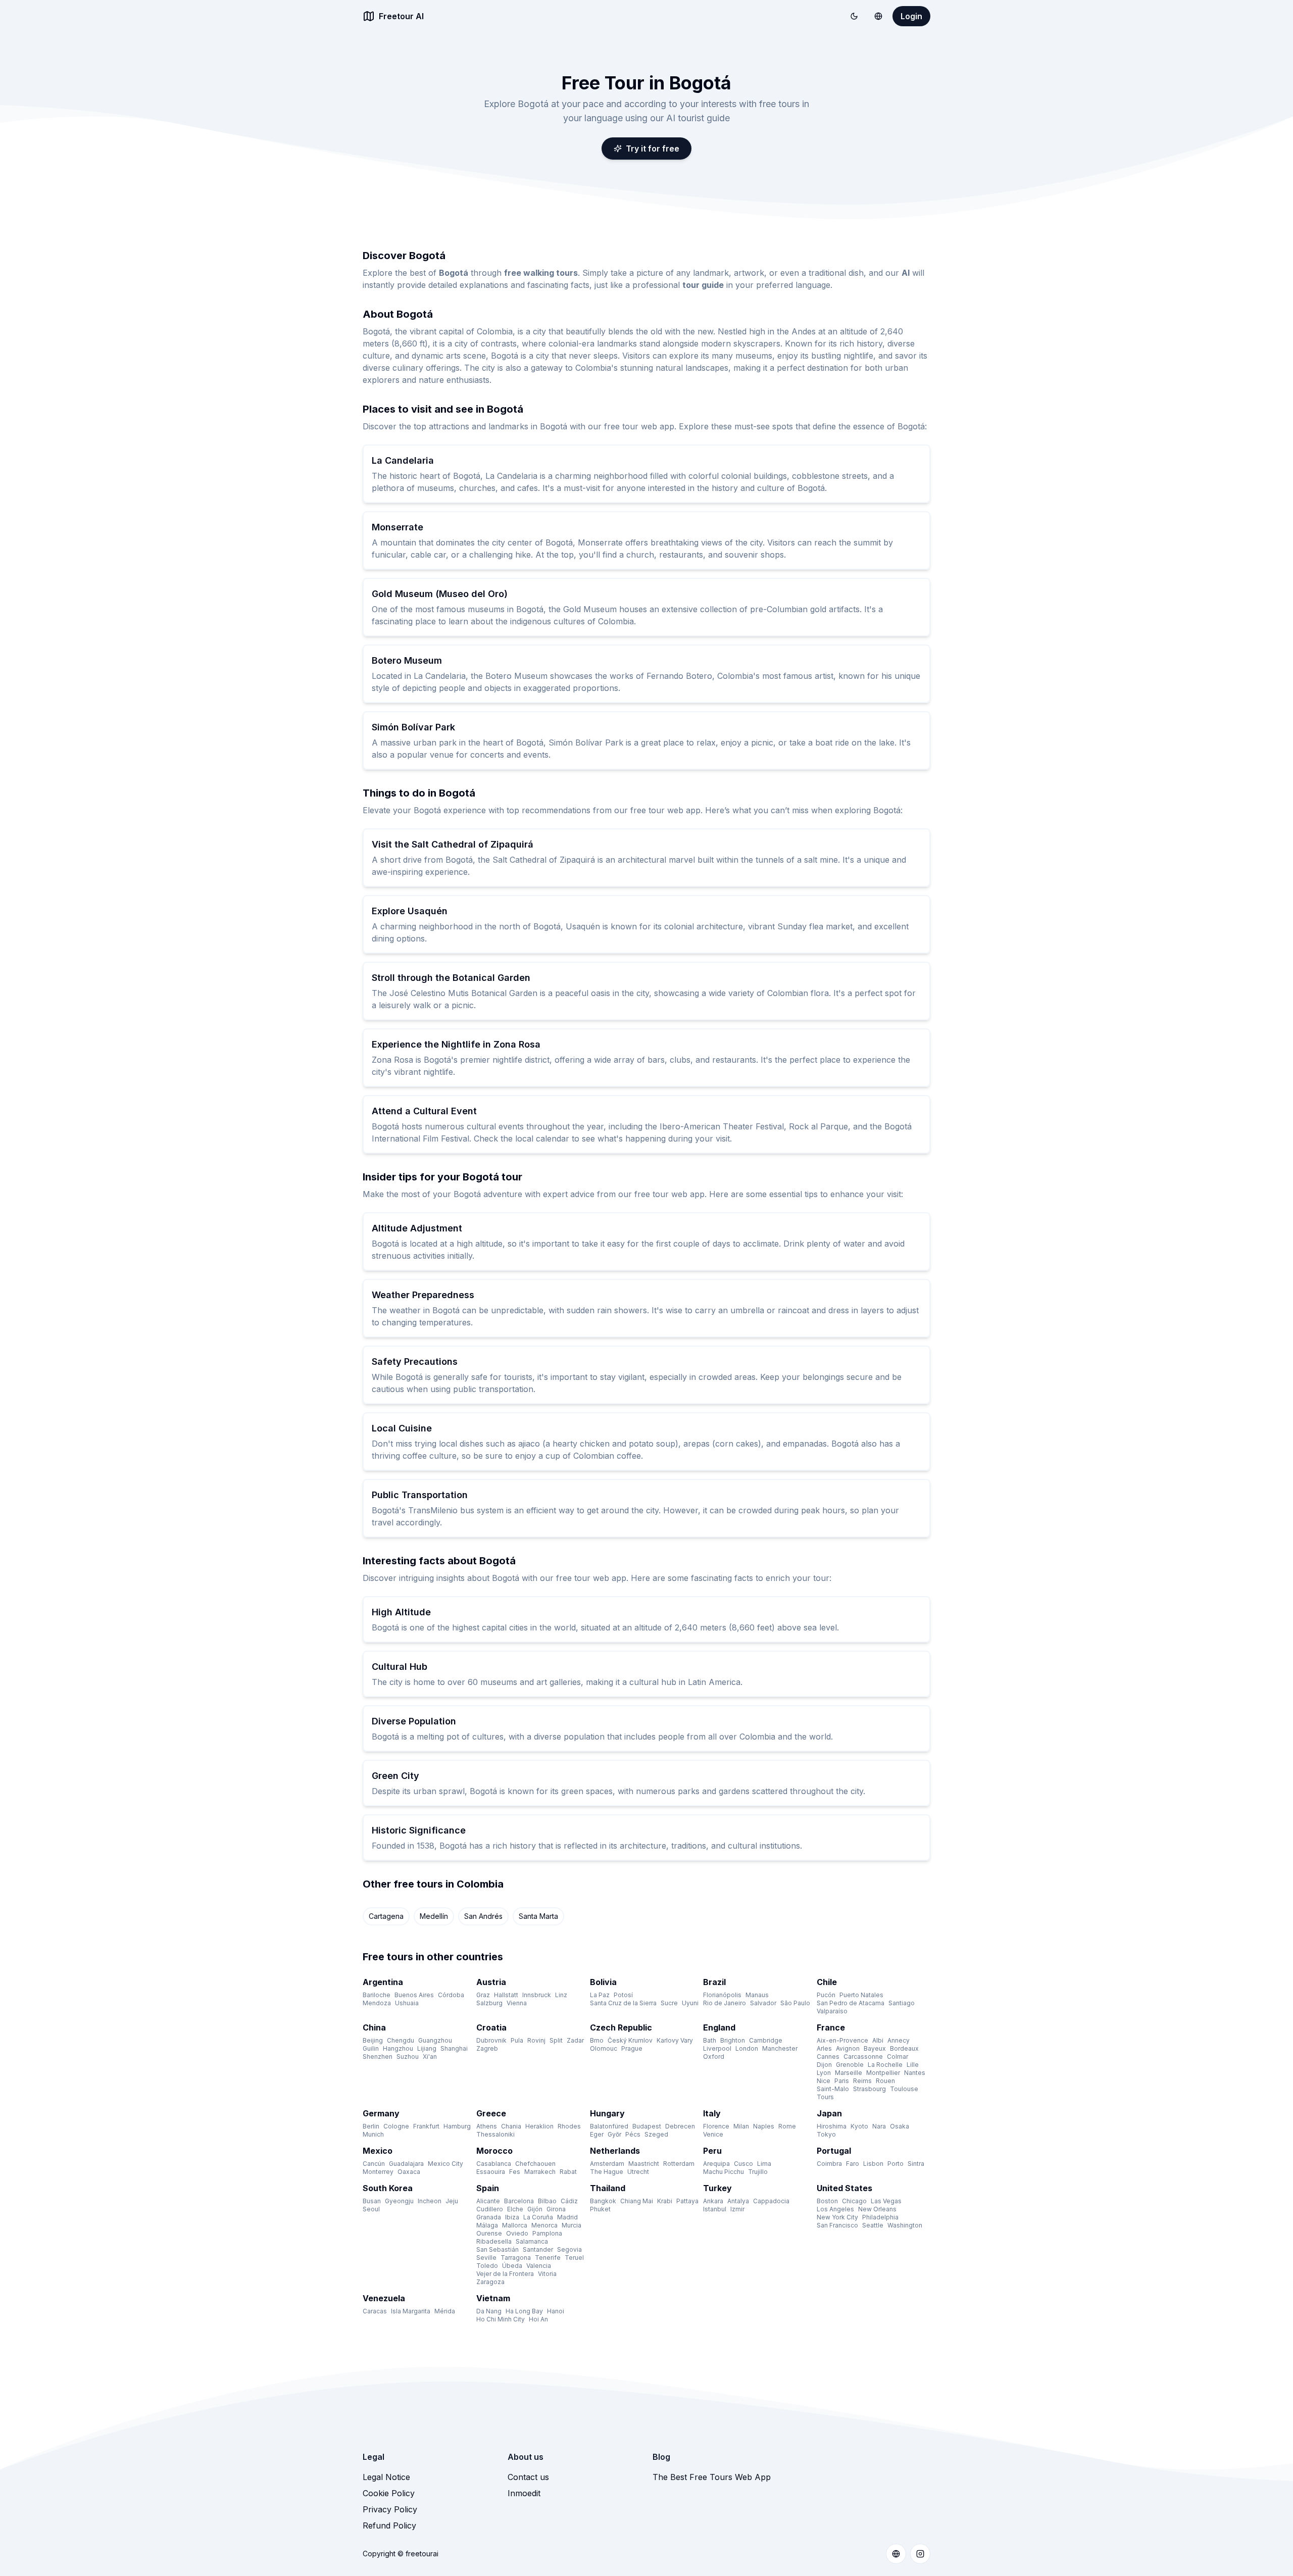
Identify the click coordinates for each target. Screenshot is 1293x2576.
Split (556, 2040)
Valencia (539, 2266)
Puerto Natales (861, 1995)
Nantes (915, 2073)
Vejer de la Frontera (505, 2274)
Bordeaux (904, 2048)
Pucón (826, 1995)
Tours (825, 2097)
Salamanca (532, 2241)
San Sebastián (498, 2249)
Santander (538, 2249)
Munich (373, 2134)
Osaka (900, 2126)
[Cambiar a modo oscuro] (854, 16)
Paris (842, 2081)
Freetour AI (401, 16)
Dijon (824, 2065)
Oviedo (517, 2233)
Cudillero (490, 2209)
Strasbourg (869, 2089)
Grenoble (850, 2065)
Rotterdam (679, 2164)
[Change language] (878, 16)
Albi (878, 2040)
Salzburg (489, 2003)
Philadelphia (880, 2217)
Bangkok (603, 2201)
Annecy (899, 2040)
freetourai (422, 2554)
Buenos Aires (414, 1995)
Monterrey (378, 2172)
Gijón (535, 2209)
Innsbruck (537, 1995)
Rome (787, 2126)
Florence (716, 2126)
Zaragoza (490, 2282)
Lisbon (873, 2164)
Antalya (738, 2201)
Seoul (371, 2209)
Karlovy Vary (675, 2040)
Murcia (571, 2225)
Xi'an (430, 2057)
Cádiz (569, 2201)
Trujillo (758, 2172)
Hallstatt (506, 1995)
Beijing (373, 2040)
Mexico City (445, 2164)
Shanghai (454, 2048)
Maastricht (644, 2164)
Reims (862, 2081)
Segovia (569, 2249)
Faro (853, 2164)
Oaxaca (409, 2172)
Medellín (434, 1916)
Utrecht (638, 2172)
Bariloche (377, 1995)
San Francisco (837, 2225)
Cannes (828, 2057)
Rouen (885, 2081)
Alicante (488, 2201)
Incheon (430, 2201)
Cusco (743, 2164)
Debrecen (680, 2126)
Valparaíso (832, 2011)
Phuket (600, 2209)
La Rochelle (885, 2065)
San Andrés (483, 1916)
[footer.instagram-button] (920, 2554)
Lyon (824, 2073)
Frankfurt (426, 2126)
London (747, 2048)
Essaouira (491, 2172)
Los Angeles (835, 2209)
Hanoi (556, 2311)
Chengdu (401, 2040)
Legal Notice (386, 2477)
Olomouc (604, 2048)
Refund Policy (389, 2525)
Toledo (487, 2266)
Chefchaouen (535, 2164)
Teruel (574, 2258)
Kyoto (859, 2126)
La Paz (600, 1995)
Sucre (669, 2003)
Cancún (374, 2164)
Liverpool (717, 2048)
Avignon (848, 2048)
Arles (824, 2048)
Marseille (849, 2073)
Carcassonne (863, 2057)
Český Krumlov (630, 2040)
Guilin (371, 2048)
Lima (764, 2164)
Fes (515, 2172)
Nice (824, 2081)
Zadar (575, 2040)
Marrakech (540, 2172)
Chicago (854, 2201)
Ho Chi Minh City (501, 2319)
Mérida (445, 2311)
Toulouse (904, 2089)
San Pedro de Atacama (851, 2003)
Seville (486, 2258)
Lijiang (427, 2048)
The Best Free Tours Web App (712, 2477)
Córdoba (451, 1995)
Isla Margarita (411, 2311)
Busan (372, 2201)
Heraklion (539, 2126)
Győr (614, 2134)
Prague (632, 2048)
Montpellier (883, 2073)
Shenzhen (378, 2057)
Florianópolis (722, 1995)
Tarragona (516, 2258)
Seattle (873, 2225)
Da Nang (489, 2311)
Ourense (489, 2233)
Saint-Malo (833, 2089)
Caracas (375, 2311)
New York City (837, 2217)
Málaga (487, 2225)
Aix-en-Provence (842, 2040)
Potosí (623, 1995)
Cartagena (386, 1916)
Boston (827, 2201)
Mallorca (515, 2225)
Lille (913, 2065)
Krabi (665, 2201)
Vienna (517, 2003)
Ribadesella (494, 2241)
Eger (597, 2134)
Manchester (780, 2048)
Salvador (763, 2003)
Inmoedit (524, 2493)
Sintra (916, 2164)
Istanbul (715, 2209)
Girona (556, 2209)
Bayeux (875, 2048)
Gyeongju (399, 2201)
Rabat (568, 2172)
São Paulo (795, 2003)
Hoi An (538, 2319)
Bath (710, 2040)
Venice (713, 2134)
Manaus (757, 1995)
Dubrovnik (491, 2040)
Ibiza (512, 2217)
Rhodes (569, 2126)
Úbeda (512, 2266)
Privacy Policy (390, 2509)
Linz (561, 1995)
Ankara (713, 2201)
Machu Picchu (724, 2172)
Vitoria (547, 2274)
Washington (905, 2225)
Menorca (544, 2225)
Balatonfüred (609, 2126)
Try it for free (653, 148)
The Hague (607, 2172)
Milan (741, 2126)
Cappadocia (771, 2201)
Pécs (633, 2134)
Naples (764, 2126)
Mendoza (377, 2003)
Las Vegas (886, 2201)
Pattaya (687, 2201)
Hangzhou (398, 2048)
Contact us (528, 2477)
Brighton (733, 2040)
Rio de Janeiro (725, 2003)
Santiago (902, 2003)
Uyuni (690, 2003)
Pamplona (547, 2233)
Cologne (396, 2126)
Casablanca (494, 2164)
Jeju (452, 2201)
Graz (483, 1995)
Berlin (371, 2126)
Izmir (737, 2209)
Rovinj (536, 2040)
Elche (515, 2209)
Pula (517, 2040)
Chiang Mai (637, 2201)
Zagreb (487, 2048)
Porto (896, 2164)
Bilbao (547, 2201)
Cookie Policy (389, 2493)
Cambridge (766, 2040)
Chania (511, 2126)
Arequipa (716, 2164)
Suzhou (408, 2057)
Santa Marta (538, 1916)
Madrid (567, 2217)
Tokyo (826, 2134)
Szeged (656, 2134)
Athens (487, 2126)
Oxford (714, 2057)
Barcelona (519, 2201)
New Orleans (877, 2209)
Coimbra (829, 2164)
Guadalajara (406, 2164)
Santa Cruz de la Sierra (623, 2003)
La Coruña (538, 2217)
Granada (489, 2217)
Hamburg (457, 2126)
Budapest (647, 2126)
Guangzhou (435, 2040)
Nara (879, 2126)
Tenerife (548, 2258)
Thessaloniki (495, 2134)
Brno (597, 2040)
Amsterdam (607, 2164)
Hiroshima (832, 2126)
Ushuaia (407, 2003)
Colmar (898, 2057)
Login (911, 16)
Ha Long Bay (524, 2311)
